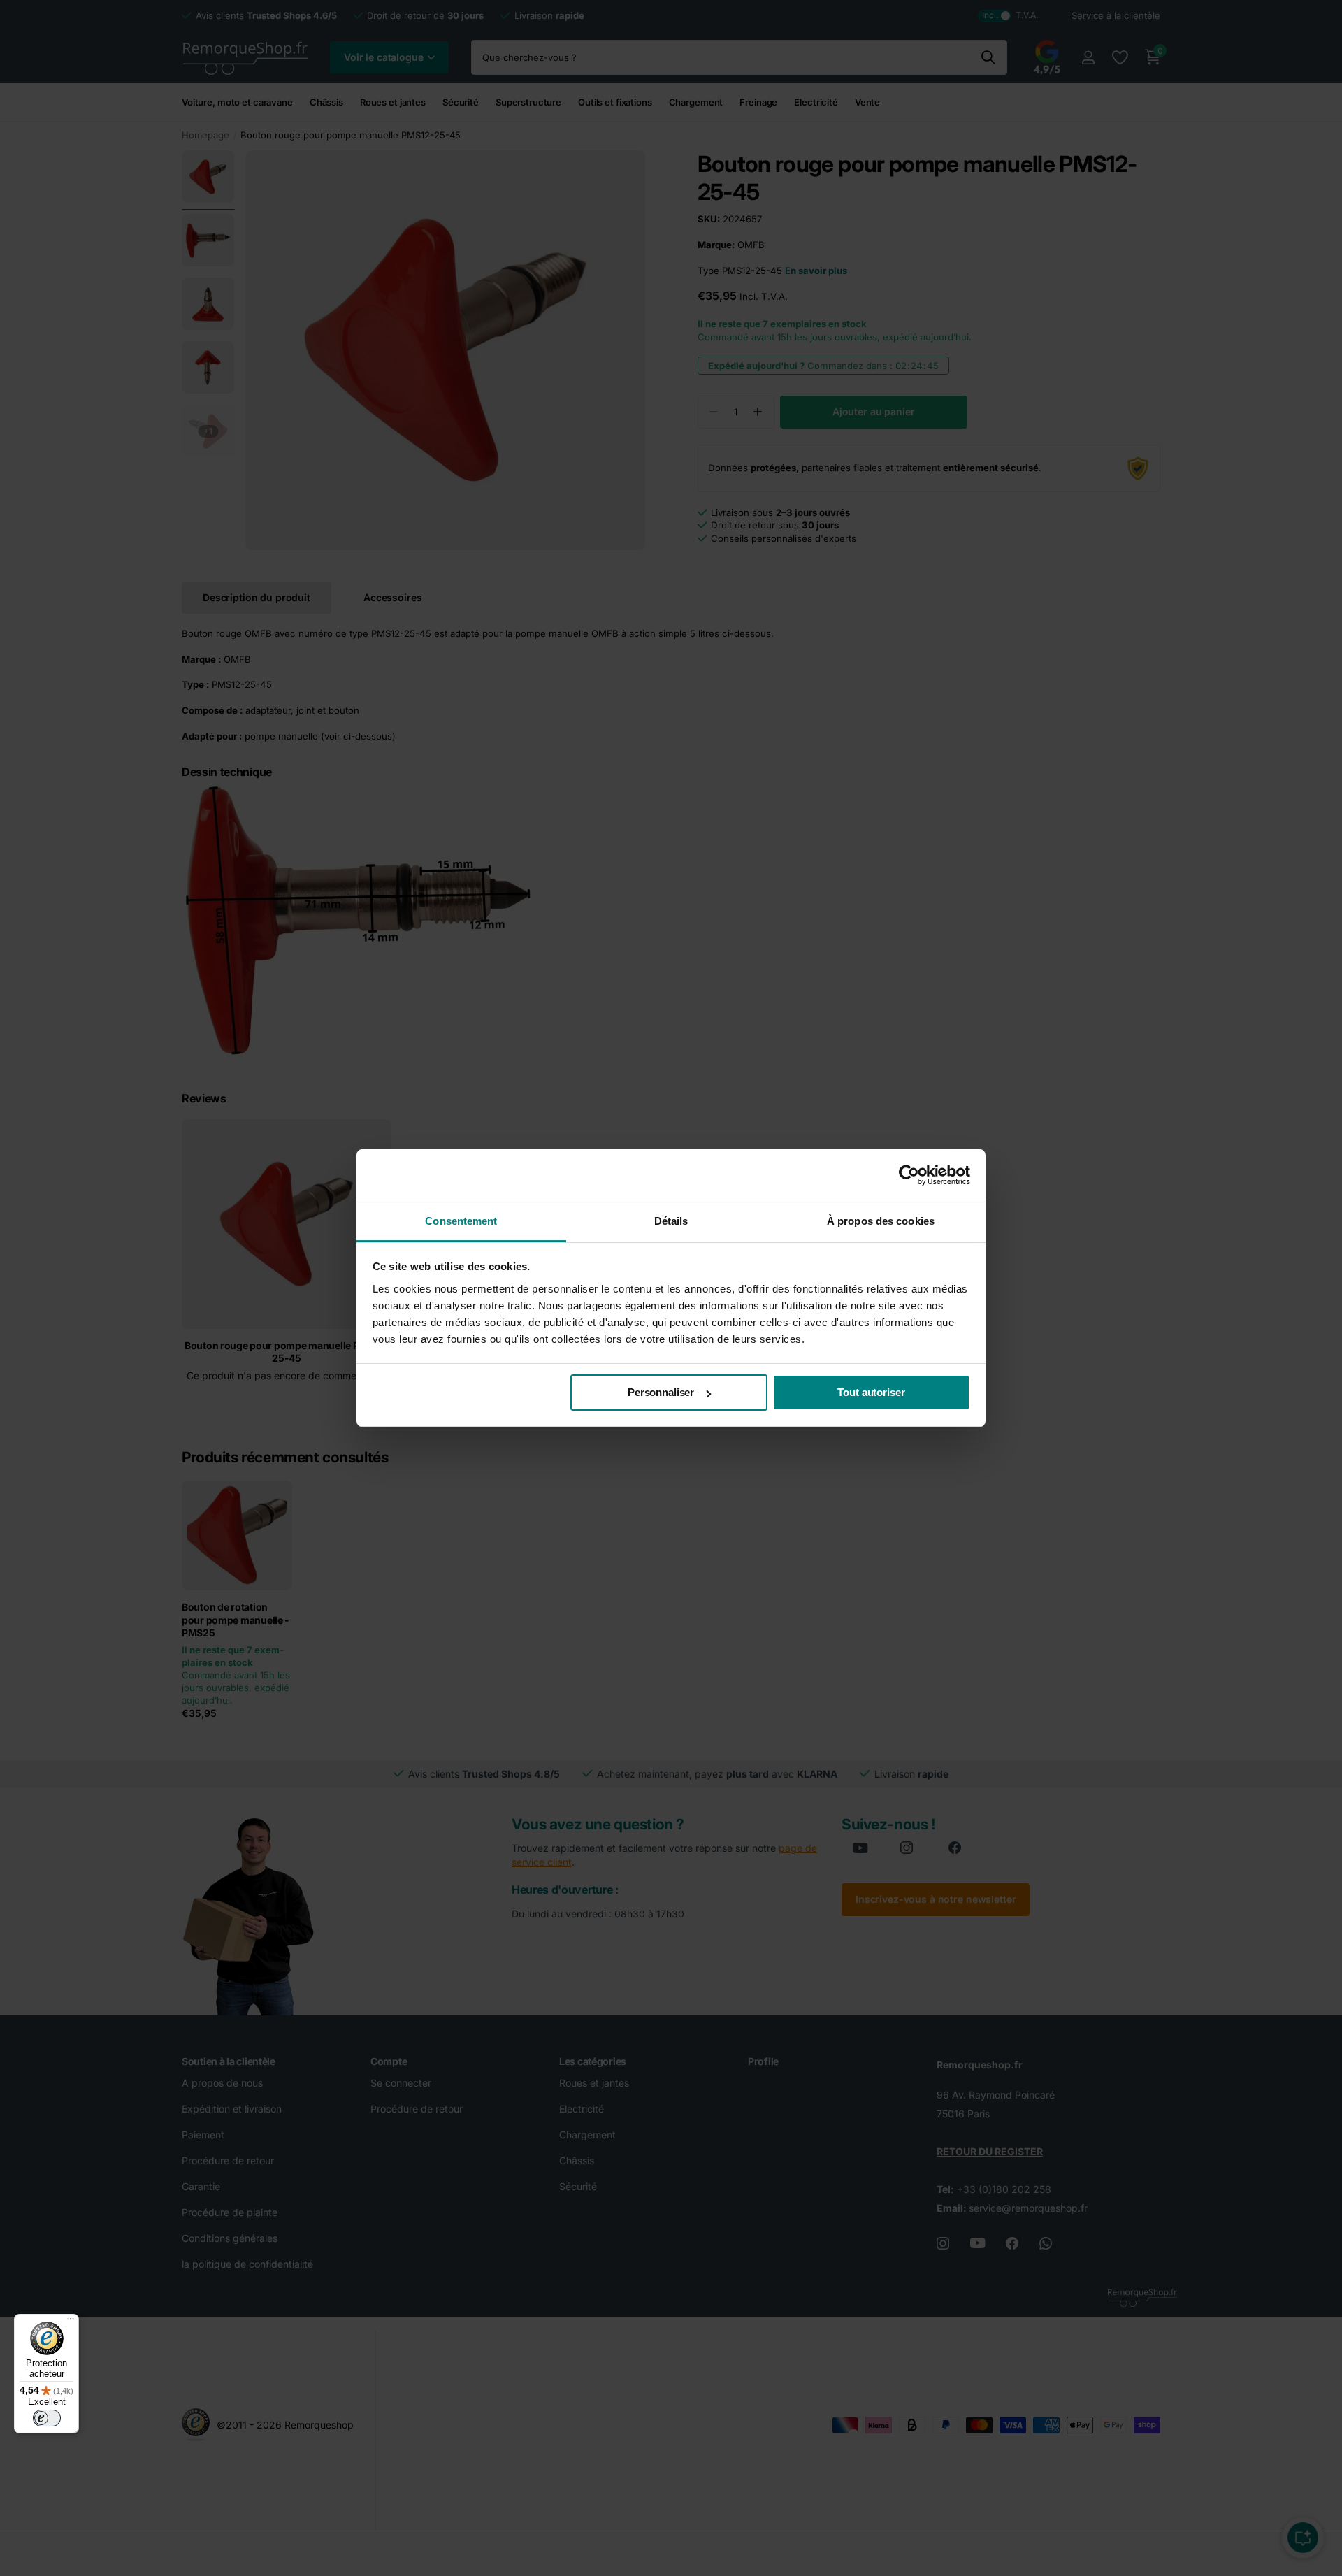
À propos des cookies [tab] (881, 1221)
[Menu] (71, 2322)
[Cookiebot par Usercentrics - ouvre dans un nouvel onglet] (909, 1175)
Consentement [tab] (461, 1221)
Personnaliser (661, 1392)
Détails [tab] (671, 1221)
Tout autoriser (871, 1392)
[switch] (47, 2418)
